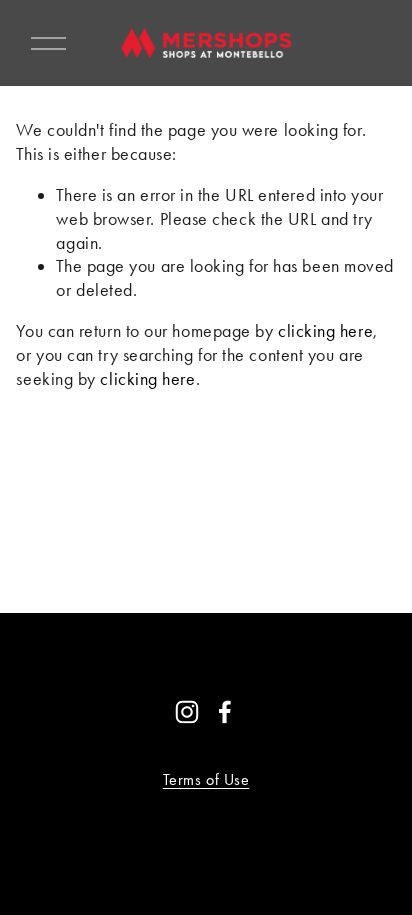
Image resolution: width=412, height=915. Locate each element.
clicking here (325, 331)
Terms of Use (206, 779)
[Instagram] (187, 712)
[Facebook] (225, 712)
